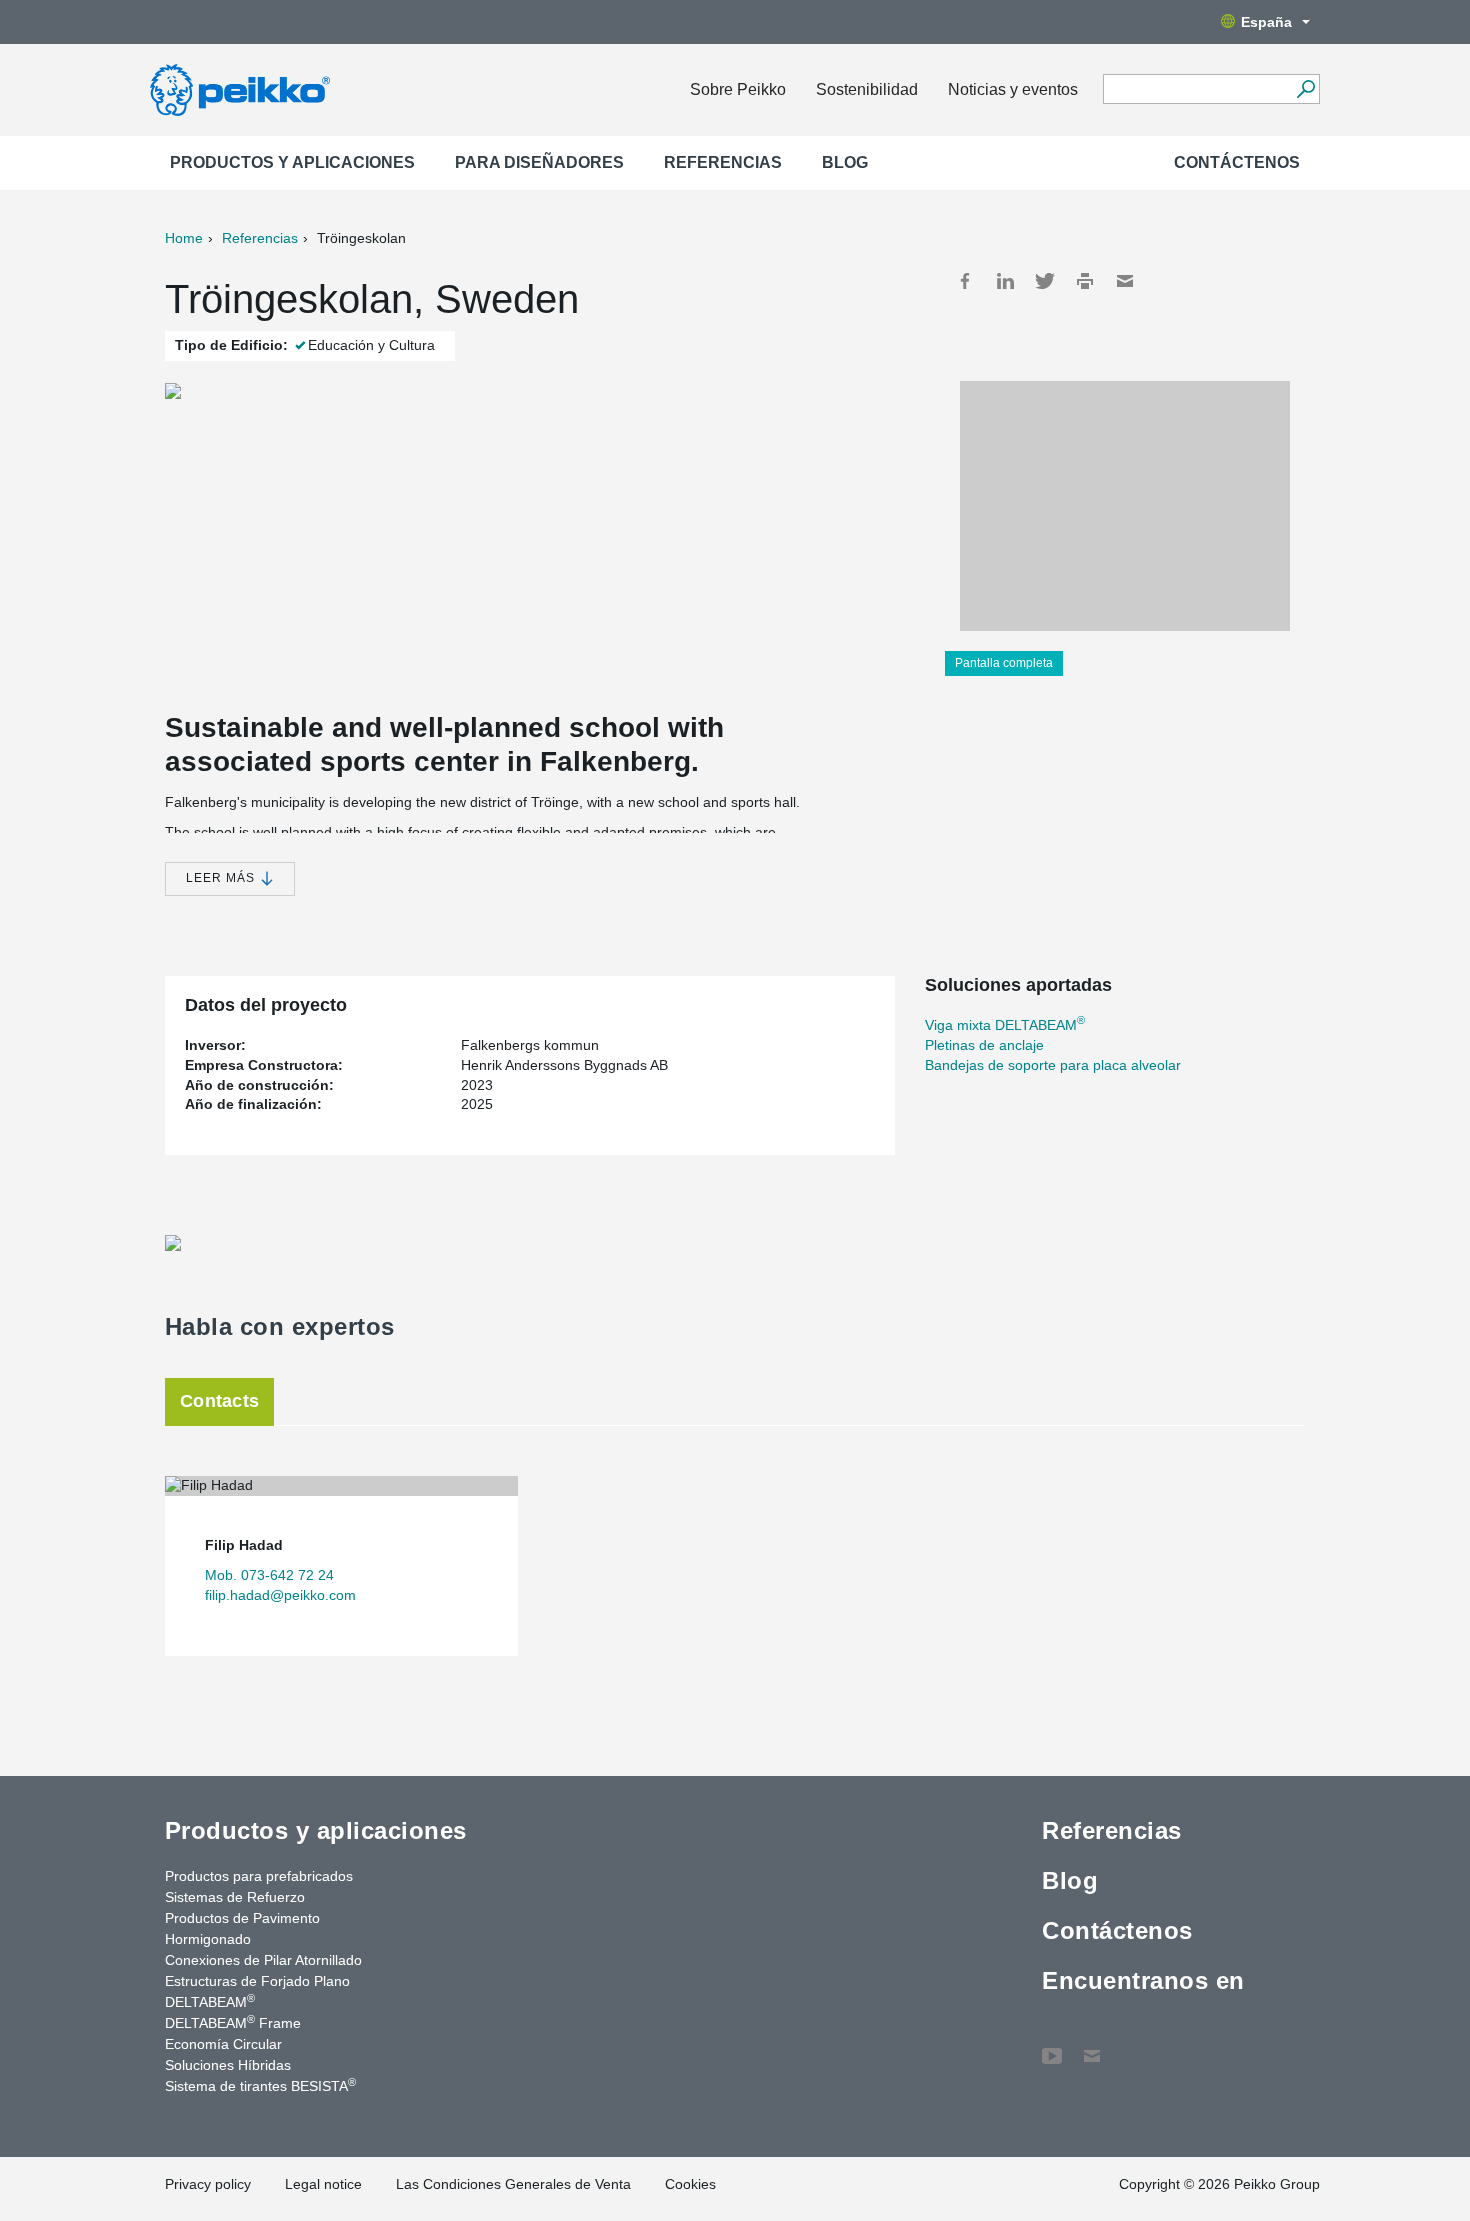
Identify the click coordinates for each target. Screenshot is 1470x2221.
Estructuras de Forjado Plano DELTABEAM (257, 1991)
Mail (1125, 281)
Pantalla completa (1004, 663)
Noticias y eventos (1013, 89)
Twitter (1045, 281)
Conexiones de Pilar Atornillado (263, 1960)
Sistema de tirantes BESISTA (260, 2085)
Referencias (723, 162)
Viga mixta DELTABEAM (1005, 1025)
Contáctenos (1237, 162)
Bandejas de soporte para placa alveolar (1053, 1065)
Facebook (965, 281)
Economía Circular (223, 2044)
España (1266, 22)
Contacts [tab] (219, 1401)
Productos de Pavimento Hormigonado (242, 1928)
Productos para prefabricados (259, 1876)
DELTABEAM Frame (233, 2022)
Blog (845, 162)
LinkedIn (1005, 281)
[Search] (1305, 89)
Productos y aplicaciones (292, 162)
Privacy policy (208, 2184)
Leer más (222, 878)
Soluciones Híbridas (228, 2065)
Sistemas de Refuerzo (235, 1897)
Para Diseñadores (539, 162)
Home (184, 238)
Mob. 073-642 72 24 (269, 1575)
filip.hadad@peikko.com (280, 1595)
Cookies (690, 2184)
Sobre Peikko (738, 89)
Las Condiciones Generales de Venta (513, 2184)
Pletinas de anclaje (984, 1045)
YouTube (1052, 2046)
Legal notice (323, 2184)
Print (1085, 281)
